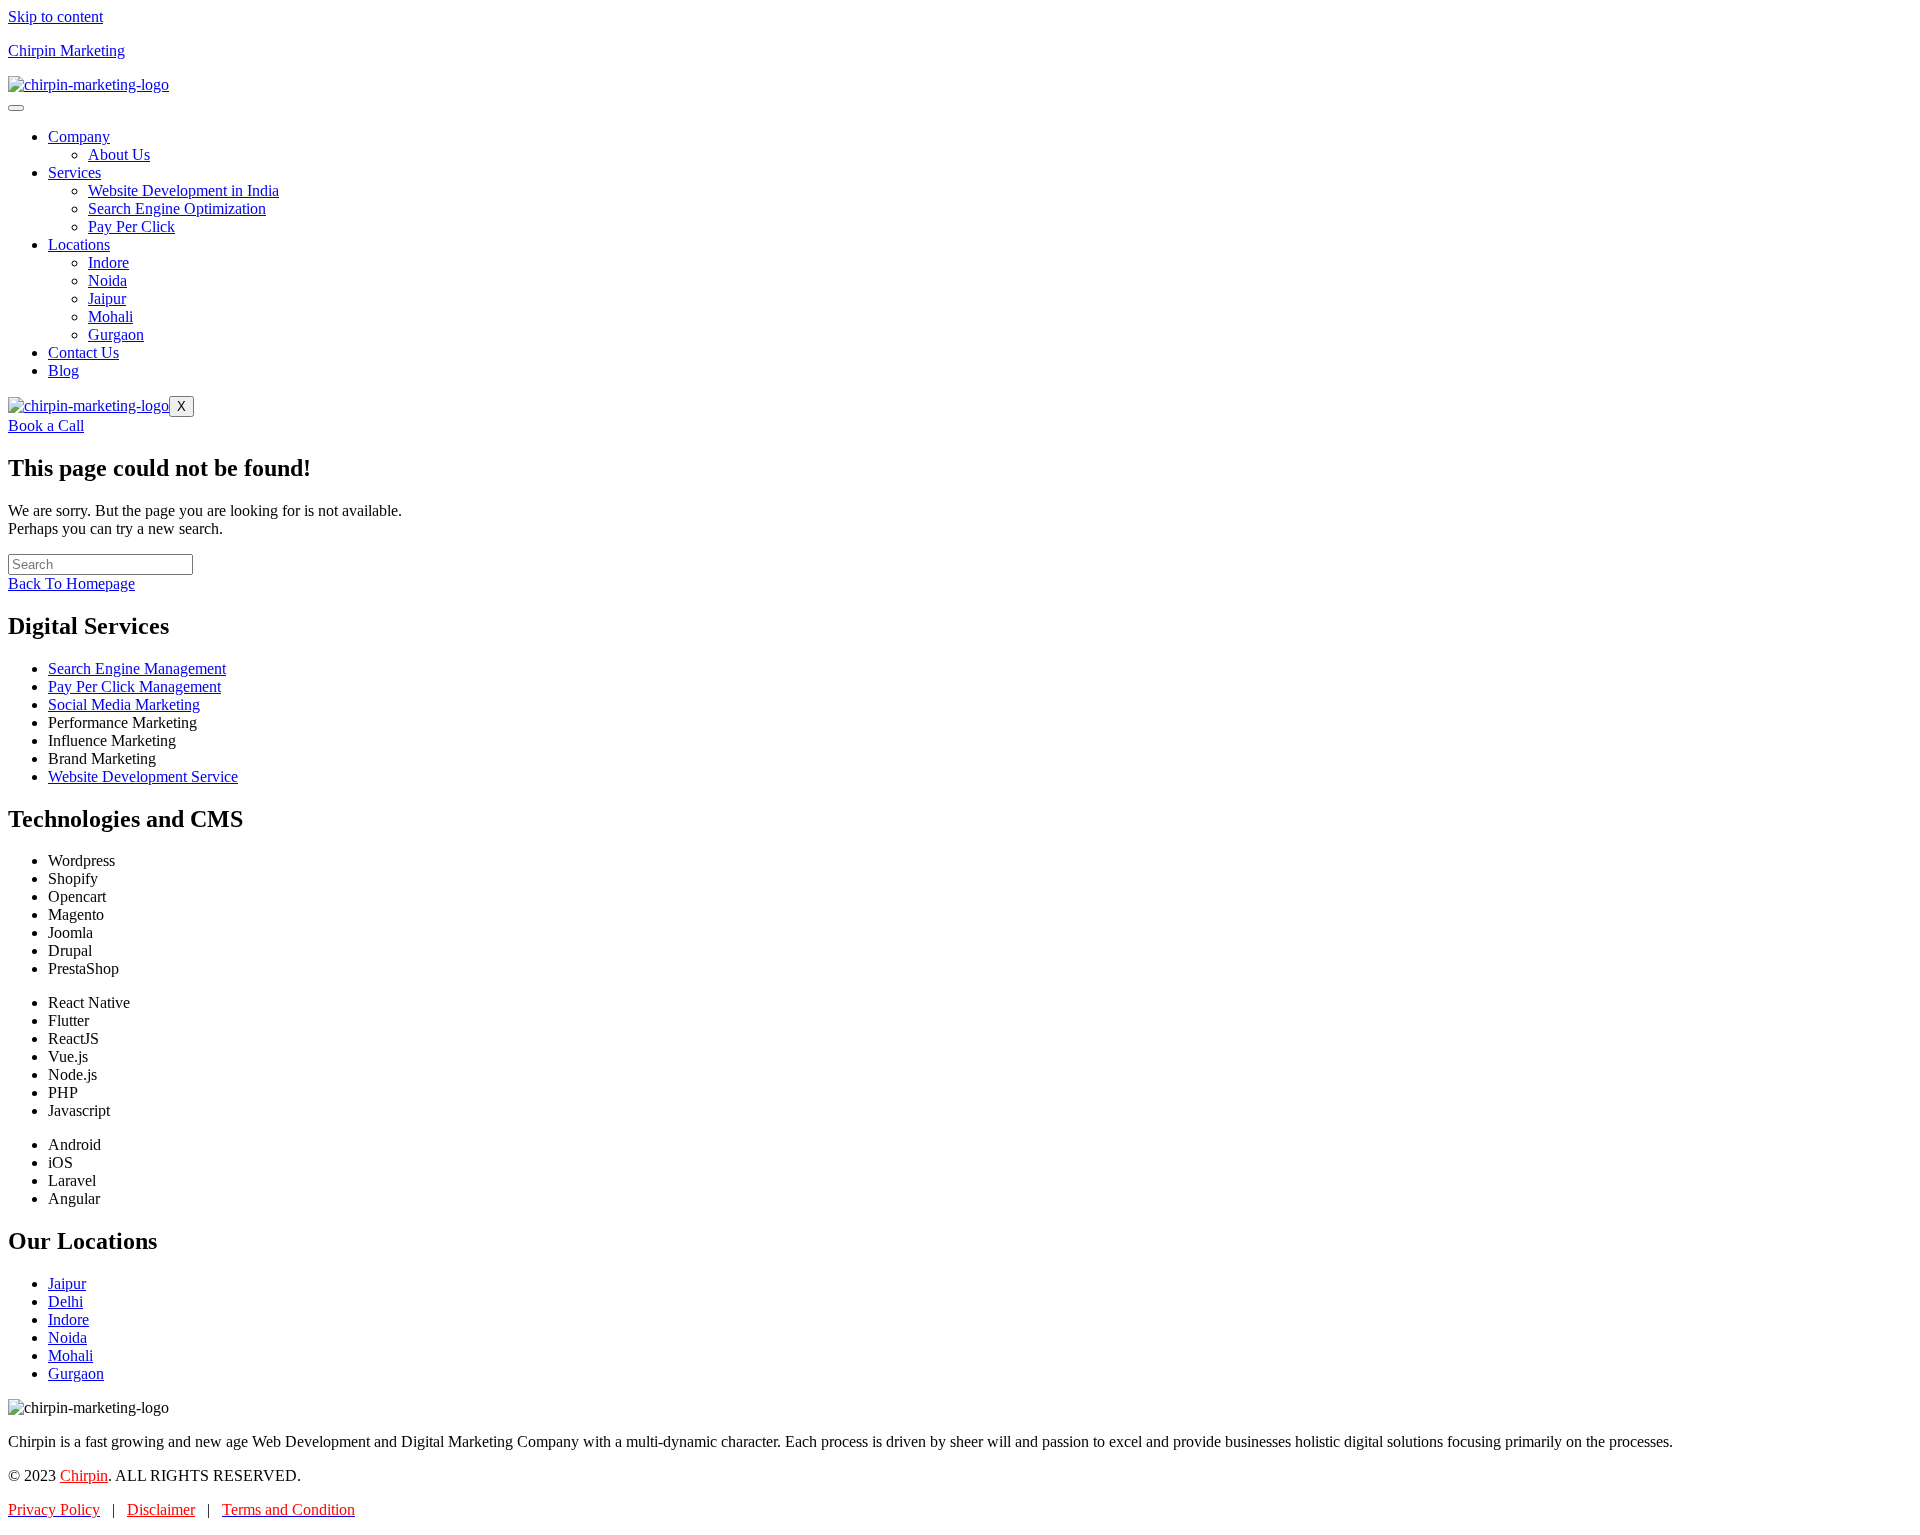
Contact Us (83, 352)
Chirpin (84, 1475)
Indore (108, 262)
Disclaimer (161, 1509)
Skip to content (55, 16)
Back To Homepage (71, 583)
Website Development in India (183, 190)
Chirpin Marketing (66, 50)
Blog (63, 370)
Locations (79, 244)
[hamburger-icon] (16, 108)
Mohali (110, 316)
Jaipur (107, 298)
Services (74, 172)
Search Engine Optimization (177, 208)
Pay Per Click (131, 226)
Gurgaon (116, 334)
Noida (107, 280)
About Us (119, 154)
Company (79, 136)
